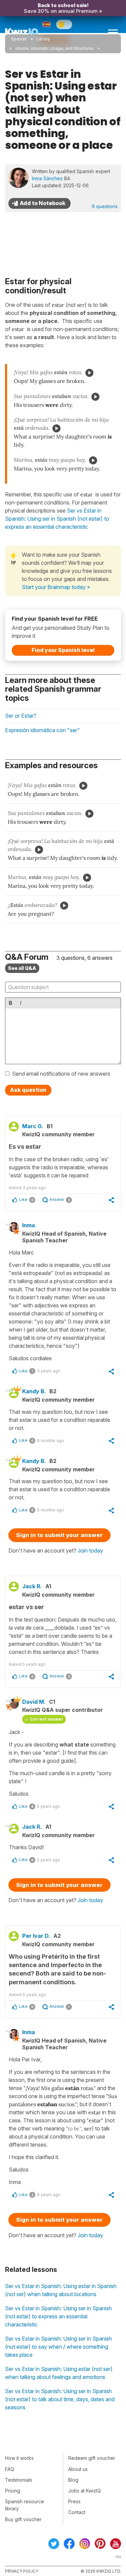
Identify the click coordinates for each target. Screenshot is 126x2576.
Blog (73, 2480)
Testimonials (19, 2480)
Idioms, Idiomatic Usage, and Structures (55, 48)
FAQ (10, 2469)
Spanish (19, 39)
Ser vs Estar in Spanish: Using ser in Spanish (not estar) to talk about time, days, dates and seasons (60, 2399)
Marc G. (33, 1126)
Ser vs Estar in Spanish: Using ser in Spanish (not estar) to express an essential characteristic (58, 2316)
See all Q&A (22, 968)
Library (43, 39)
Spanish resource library (25, 2505)
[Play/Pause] (89, 373)
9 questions (105, 206)
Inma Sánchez (47, 178)
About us (78, 2469)
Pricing (13, 2491)
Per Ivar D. (36, 1936)
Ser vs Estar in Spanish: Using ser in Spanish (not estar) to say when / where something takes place (58, 2347)
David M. (34, 1702)
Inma (29, 1225)
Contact (77, 2512)
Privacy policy (22, 2571)
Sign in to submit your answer (59, 1535)
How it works (19, 2458)
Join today (90, 1551)
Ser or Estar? (21, 716)
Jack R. (32, 1586)
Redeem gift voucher (92, 2458)
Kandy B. (34, 1391)
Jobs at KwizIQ (85, 2491)
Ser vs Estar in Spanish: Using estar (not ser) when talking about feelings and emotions (59, 2373)
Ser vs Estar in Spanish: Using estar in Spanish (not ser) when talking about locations (61, 2290)
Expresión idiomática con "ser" (43, 730)
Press (74, 2501)
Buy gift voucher (23, 2519)
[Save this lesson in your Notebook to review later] (39, 203)
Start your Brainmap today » (56, 587)
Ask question (28, 1090)
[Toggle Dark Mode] (64, 24)
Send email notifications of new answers (61, 1074)
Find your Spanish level (63, 650)
